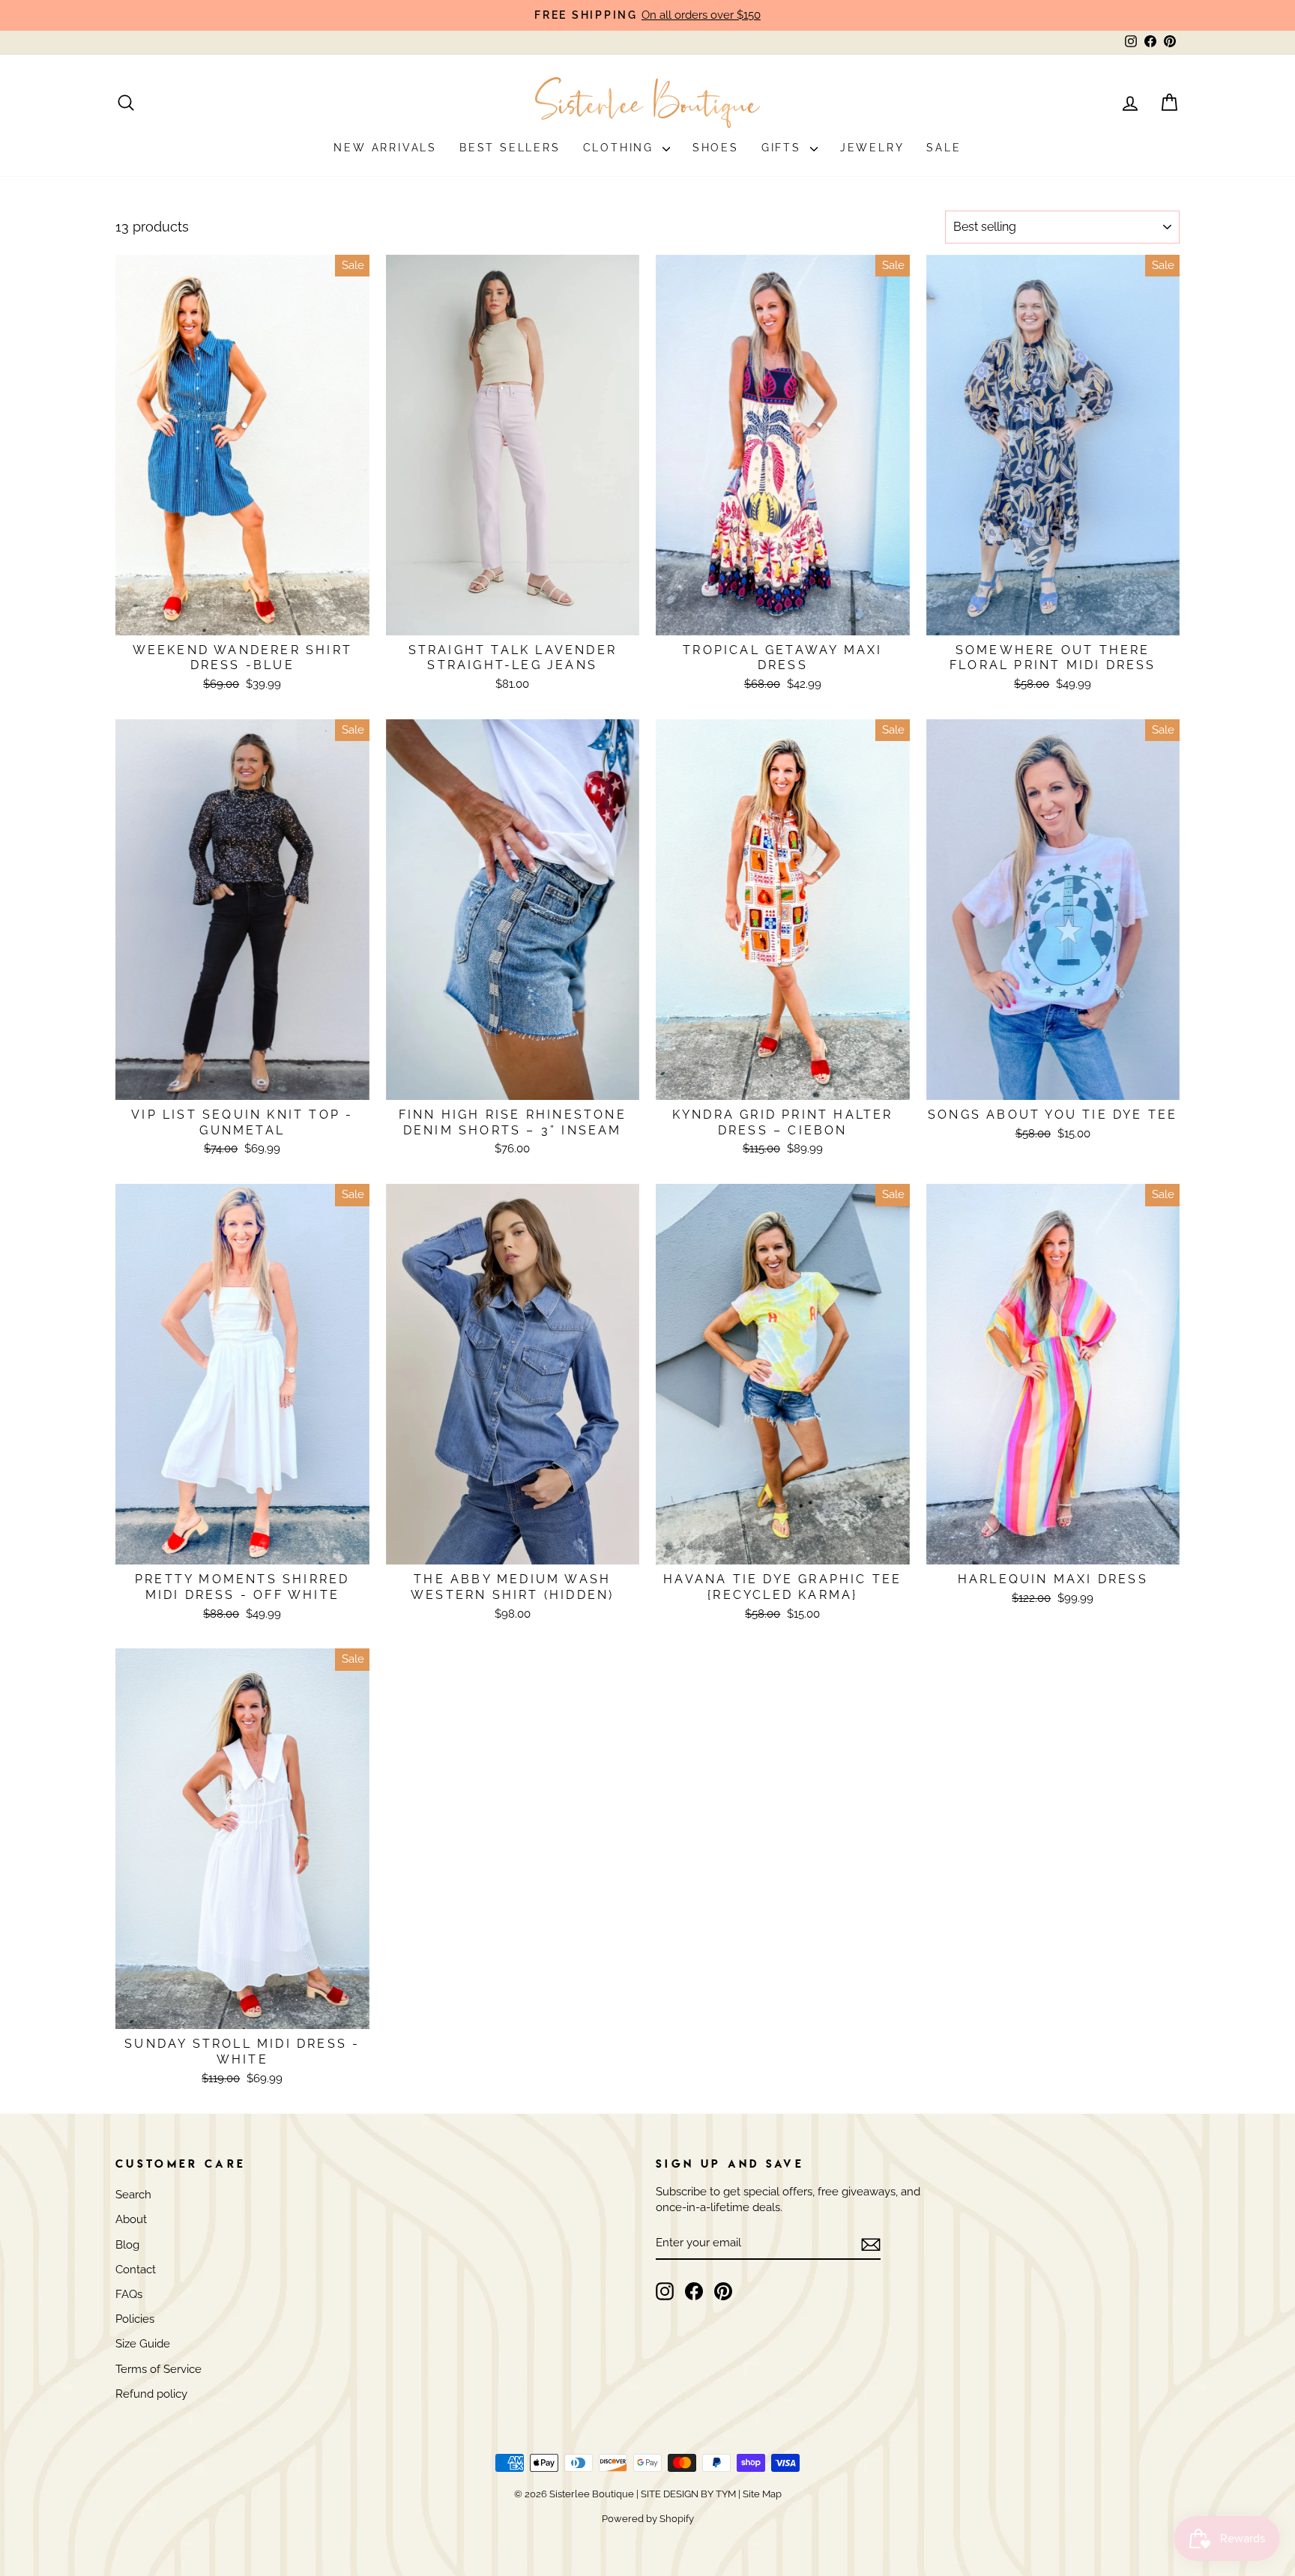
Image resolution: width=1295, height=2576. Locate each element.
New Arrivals (385, 148)
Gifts (784, 148)
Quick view (242, 617)
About (131, 2219)
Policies (135, 2319)
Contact (136, 2270)
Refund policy (151, 2394)
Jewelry (872, 148)
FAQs (129, 2294)
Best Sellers (510, 148)
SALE (944, 148)
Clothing (621, 148)
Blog (127, 2245)
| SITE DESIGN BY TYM (686, 2494)
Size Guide (143, 2344)
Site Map (761, 2494)
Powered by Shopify (648, 2519)
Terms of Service (159, 2369)
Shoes (716, 148)
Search (133, 2195)
